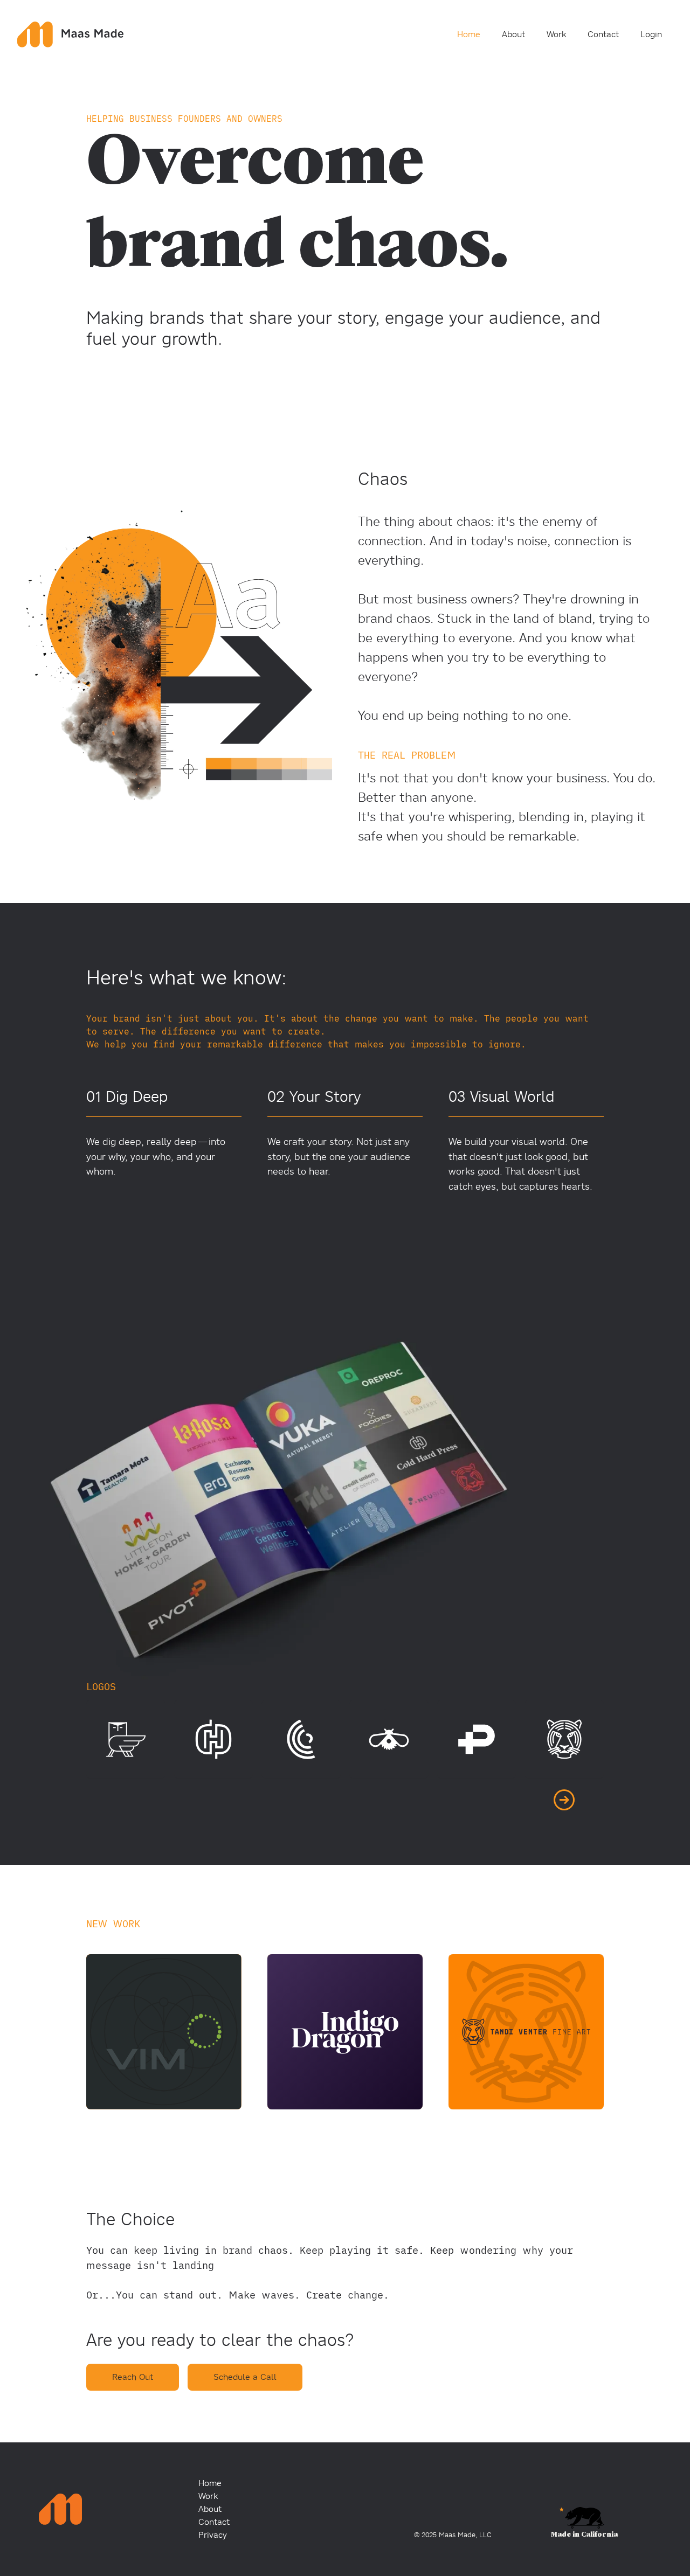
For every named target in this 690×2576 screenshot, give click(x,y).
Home (469, 34)
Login (651, 34)
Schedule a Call (245, 2377)
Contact (603, 34)
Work (556, 34)
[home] (70, 32)
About (513, 34)
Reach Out (133, 2377)
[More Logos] (564, 1800)
